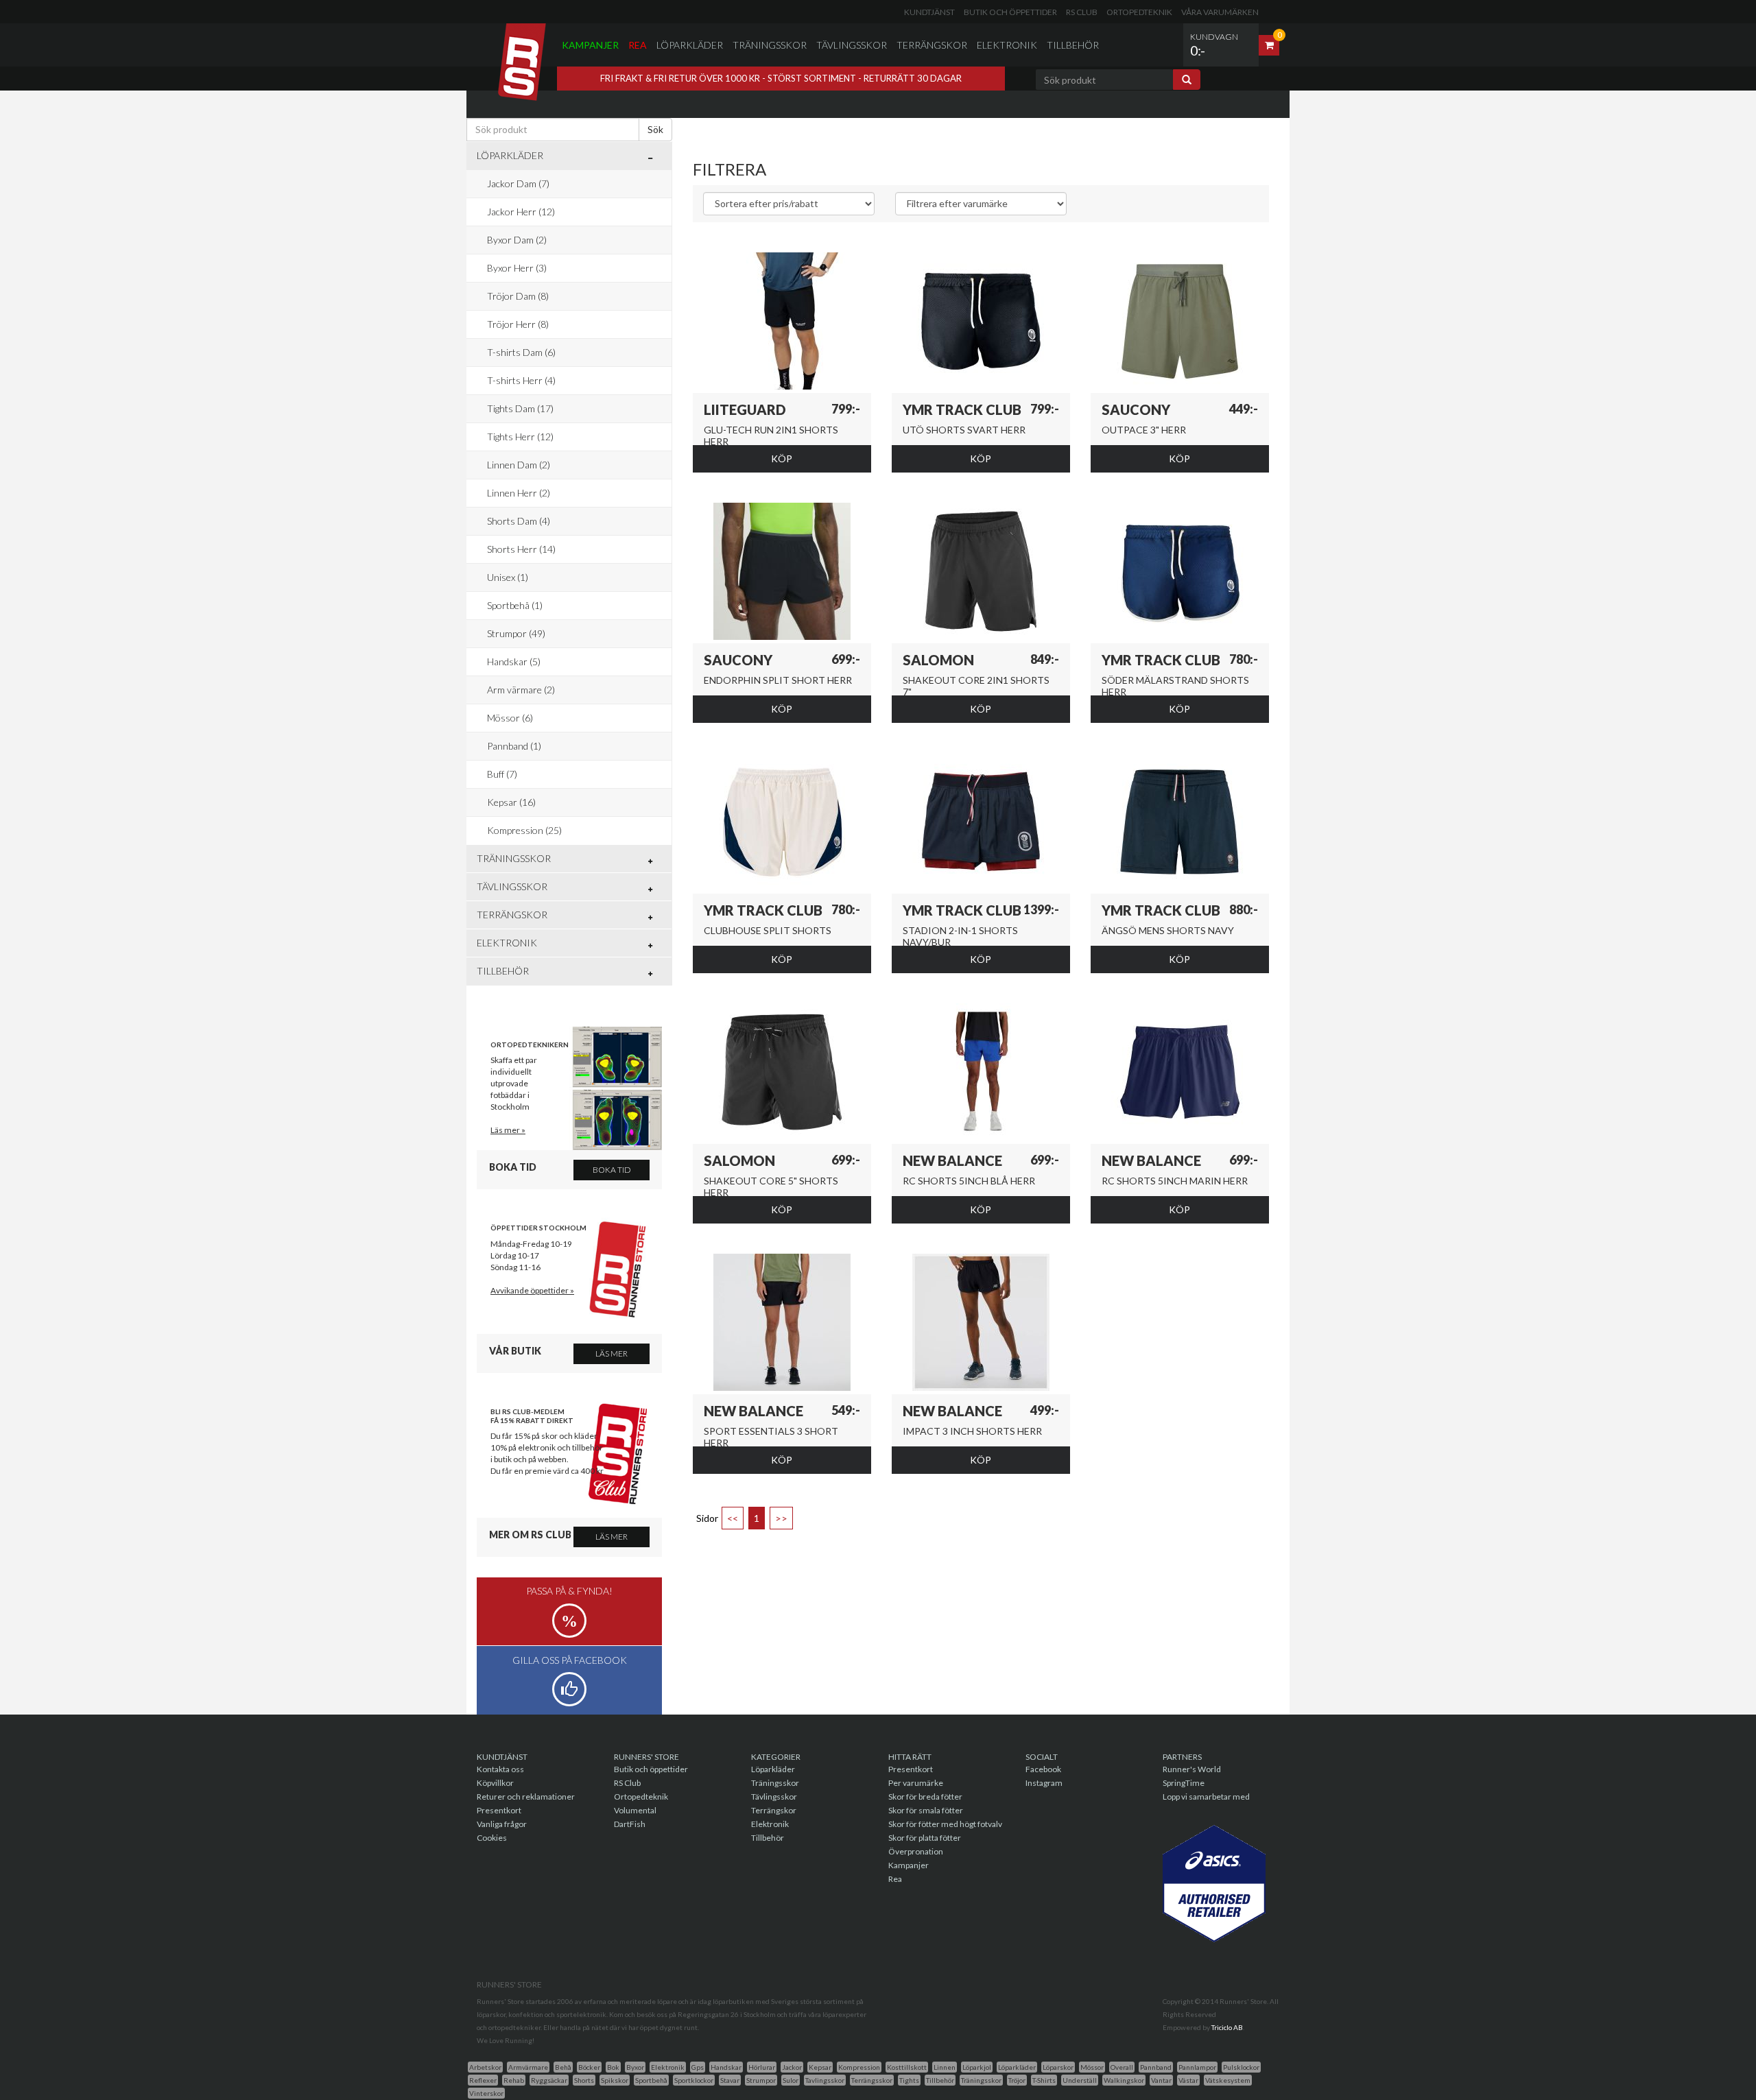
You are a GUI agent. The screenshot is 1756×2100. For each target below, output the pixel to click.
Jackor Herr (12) (521, 212)
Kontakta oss (500, 1769)
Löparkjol (977, 2067)
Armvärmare (528, 2067)
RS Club (1082, 12)
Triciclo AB (1227, 2027)
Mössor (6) (510, 718)
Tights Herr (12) (520, 437)
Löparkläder (690, 45)
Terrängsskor (872, 2080)
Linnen (945, 2067)
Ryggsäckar (549, 2080)
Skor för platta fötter (925, 1838)
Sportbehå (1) (515, 605)
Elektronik (1007, 45)
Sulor (791, 2080)
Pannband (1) (514, 746)
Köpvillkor (495, 1783)
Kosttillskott (907, 2067)
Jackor (792, 2067)
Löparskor (1058, 2067)
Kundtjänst (929, 12)
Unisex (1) (508, 577)
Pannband (1156, 2067)
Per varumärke (916, 1783)
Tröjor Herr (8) (518, 324)
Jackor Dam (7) (518, 183)
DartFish (630, 1824)
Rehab (514, 2080)
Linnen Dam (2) (519, 465)
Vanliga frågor (502, 1824)
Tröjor (1017, 2080)
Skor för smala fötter (926, 1810)
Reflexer (483, 2080)
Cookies (492, 1838)
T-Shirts (1044, 2080)
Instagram (1044, 1783)
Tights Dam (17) (520, 408)
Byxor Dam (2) (517, 240)
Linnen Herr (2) (519, 493)
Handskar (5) (514, 661)
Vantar (1161, 2080)
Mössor (1092, 2067)
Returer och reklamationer (526, 1797)
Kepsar (820, 2067)
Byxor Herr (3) (517, 268)
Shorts (584, 2080)
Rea (638, 45)
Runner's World (1192, 1769)
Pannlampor (1197, 2067)
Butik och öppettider (1010, 12)
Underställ (1080, 2080)
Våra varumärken (1220, 12)
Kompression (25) (524, 830)
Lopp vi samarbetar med (1206, 1797)
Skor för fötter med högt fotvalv (945, 1824)
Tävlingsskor (852, 45)
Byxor (635, 2067)
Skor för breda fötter (925, 1797)
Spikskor (615, 2080)
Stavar (730, 2080)
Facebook (1043, 1769)
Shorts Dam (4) (519, 521)
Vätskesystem (1228, 2080)
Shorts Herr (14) (521, 549)
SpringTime (1184, 1783)
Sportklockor (694, 2080)
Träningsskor (770, 45)
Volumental (635, 1810)
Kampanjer (590, 45)
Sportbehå (651, 2080)
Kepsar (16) (511, 802)
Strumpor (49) (516, 633)
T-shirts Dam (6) (521, 352)
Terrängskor (932, 45)
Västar (1188, 2080)
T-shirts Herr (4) (521, 380)
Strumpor (761, 2080)
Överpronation (916, 1851)
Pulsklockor (1241, 2067)
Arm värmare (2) (521, 690)
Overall (1122, 2067)
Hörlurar (762, 2067)
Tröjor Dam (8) (518, 296)
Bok (613, 2067)
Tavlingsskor (825, 2080)
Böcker (589, 2067)
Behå (563, 2067)
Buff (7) (502, 774)
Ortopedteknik (1139, 12)
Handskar (726, 2067)
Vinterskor (486, 2093)
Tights (909, 2080)
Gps (698, 2067)
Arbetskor (485, 2067)
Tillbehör (1073, 45)
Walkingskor (1124, 2080)
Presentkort (499, 1810)
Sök (655, 129)
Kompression (859, 2067)
